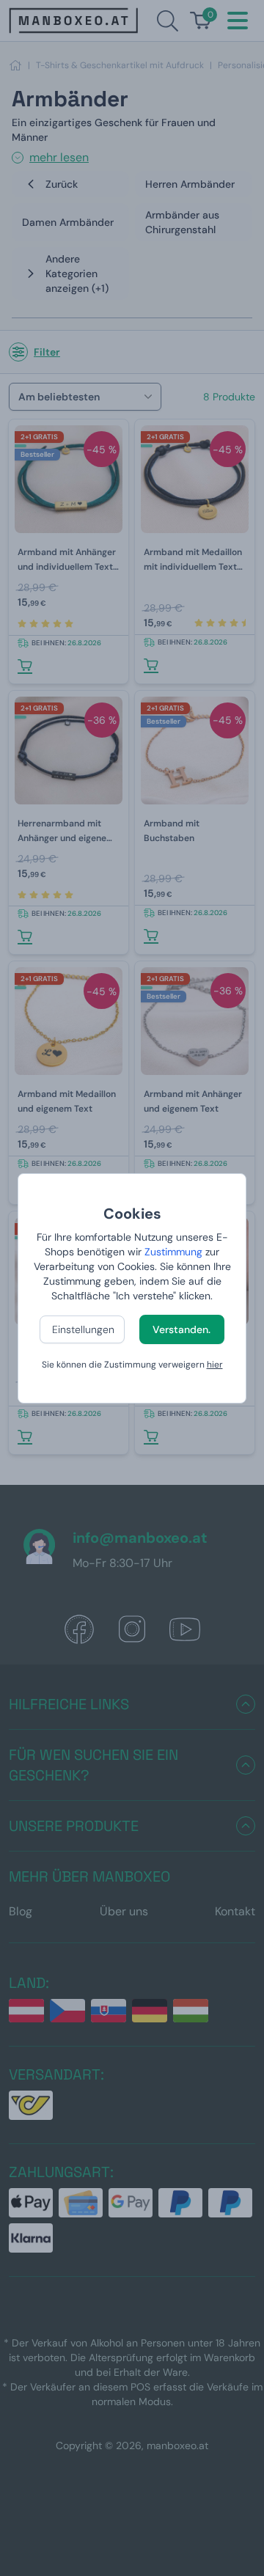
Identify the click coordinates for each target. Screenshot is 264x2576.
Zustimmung (173, 1252)
